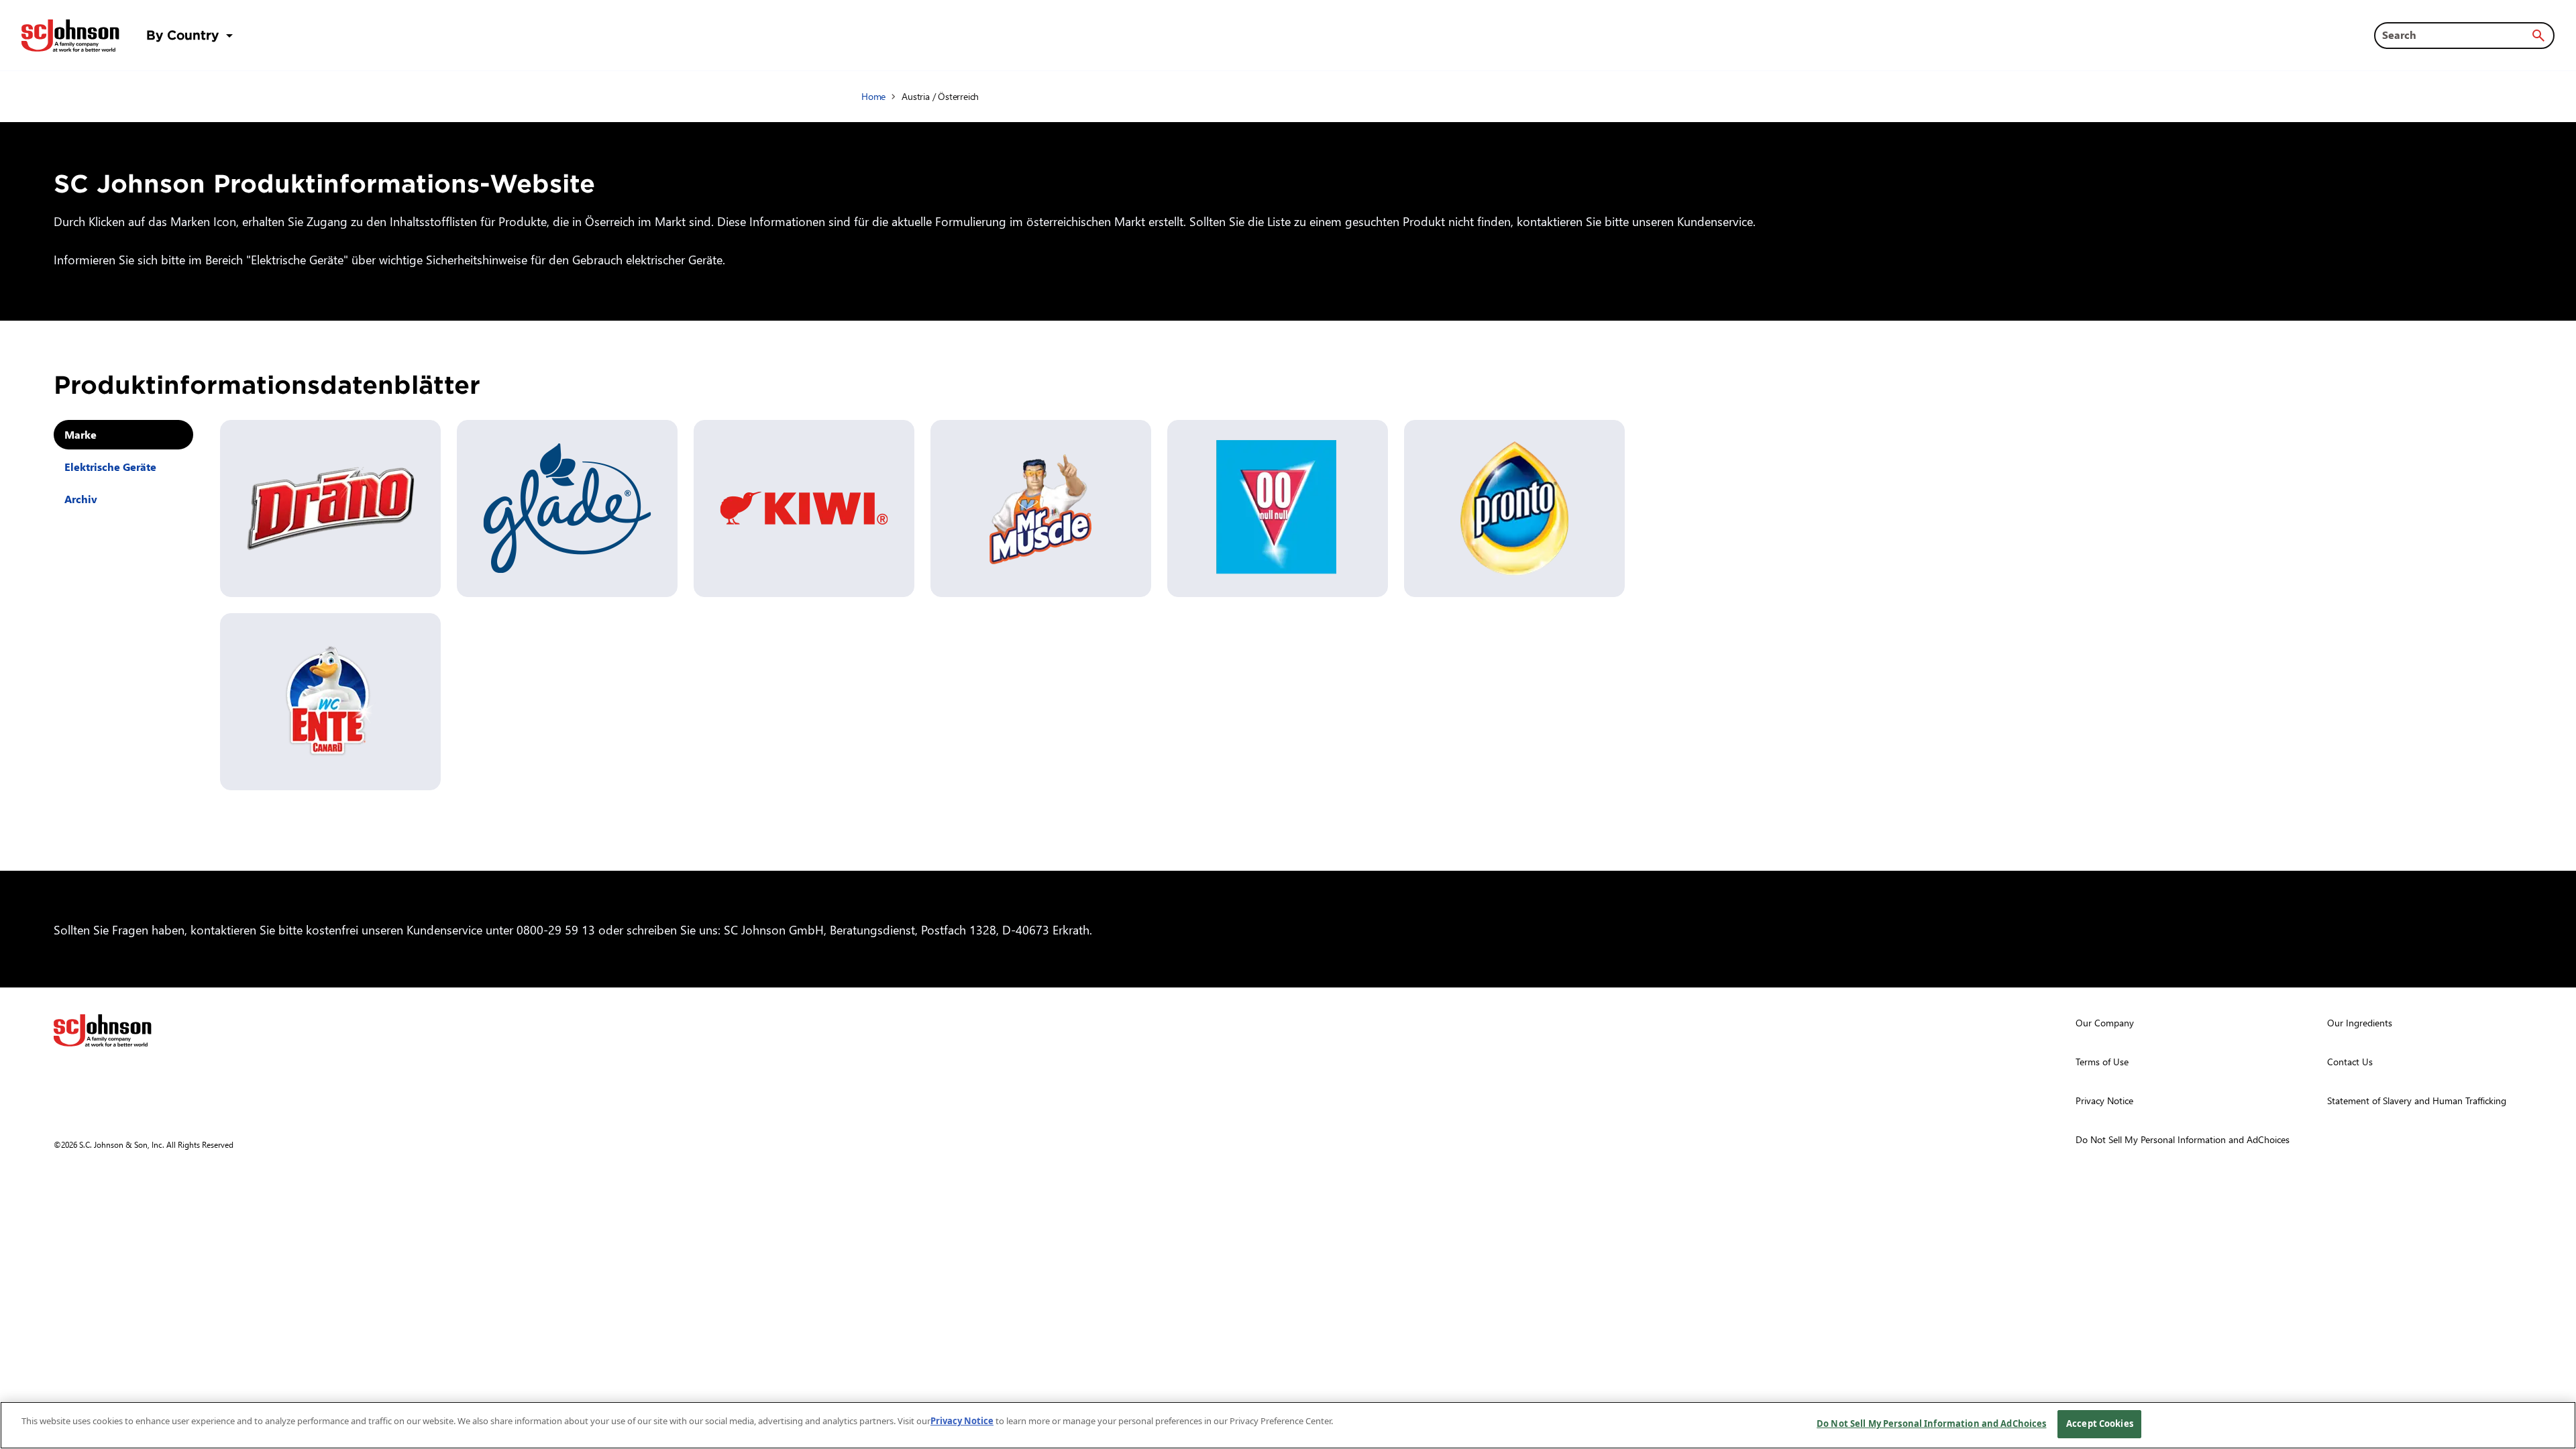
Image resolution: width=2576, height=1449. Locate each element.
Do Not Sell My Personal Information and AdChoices (1931, 1424)
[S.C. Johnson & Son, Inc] (103, 1030)
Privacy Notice (962, 1421)
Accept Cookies (2100, 1424)
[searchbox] (2456, 35)
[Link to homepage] (70, 36)
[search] (2538, 36)
